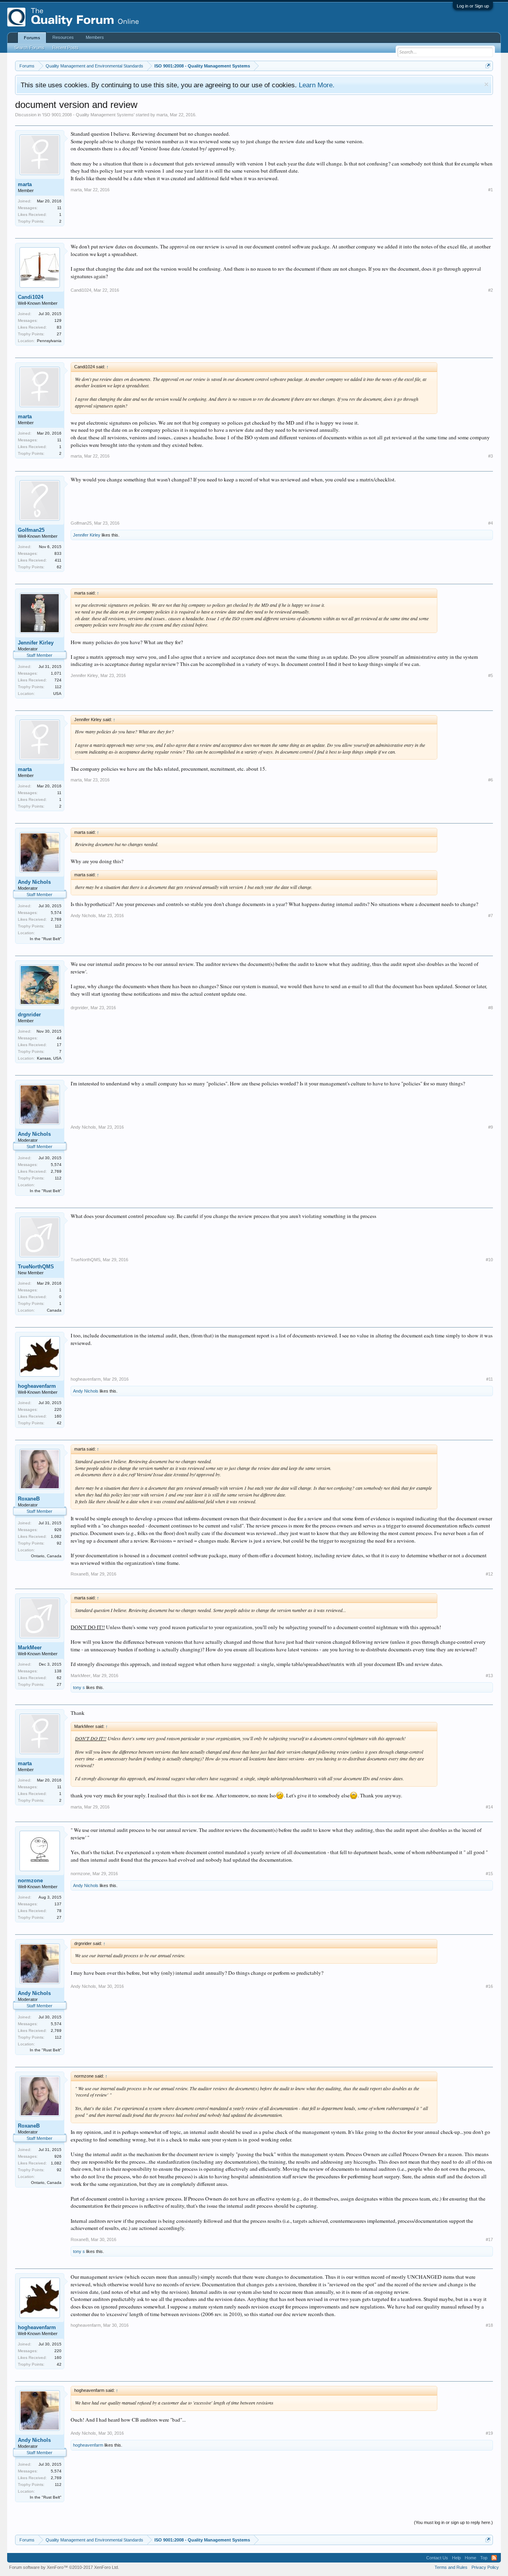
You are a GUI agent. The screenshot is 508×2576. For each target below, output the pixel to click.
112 (58, 687)
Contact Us (437, 2558)
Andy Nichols (34, 882)
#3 (491, 456)
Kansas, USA (49, 1058)
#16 (489, 1986)
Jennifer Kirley (87, 535)
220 (58, 1409)
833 (58, 553)
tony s (79, 1687)
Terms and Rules (451, 2567)
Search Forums (29, 48)
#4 (491, 523)
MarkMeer (30, 1648)
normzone (30, 1881)
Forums (32, 38)
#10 (489, 1260)
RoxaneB (29, 1499)
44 (59, 1038)
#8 (491, 1008)
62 (59, 567)
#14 (489, 1807)
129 (58, 320)
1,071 (56, 673)
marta (162, 115)
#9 (491, 1127)
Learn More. (317, 85)
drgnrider (29, 1015)
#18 (489, 2325)
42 (59, 1423)
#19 (489, 2433)
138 (58, 1671)
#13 (489, 1676)
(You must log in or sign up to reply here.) (453, 2522)
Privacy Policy (485, 2567)
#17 (489, 2239)
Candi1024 (31, 297)
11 (59, 208)
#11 (490, 1379)
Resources (63, 37)
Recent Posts (65, 48)
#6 (491, 780)
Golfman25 (31, 530)
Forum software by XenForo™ (64, 2567)
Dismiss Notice (486, 84)
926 (58, 1530)
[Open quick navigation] (488, 66)
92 (59, 1543)
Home (470, 2558)
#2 (491, 290)
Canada (54, 1310)
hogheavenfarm (37, 1386)
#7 (491, 916)
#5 (491, 675)
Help (456, 2558)
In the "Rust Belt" (46, 939)
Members (95, 37)
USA (57, 694)
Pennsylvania (49, 341)
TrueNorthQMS (36, 1267)
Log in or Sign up (473, 6)
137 (58, 1904)
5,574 (56, 913)
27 (59, 334)
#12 (489, 1574)
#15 (489, 1874)
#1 (491, 190)
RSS (494, 2558)
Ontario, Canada (46, 1556)
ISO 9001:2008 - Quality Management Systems (88, 115)
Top (484, 2558)
